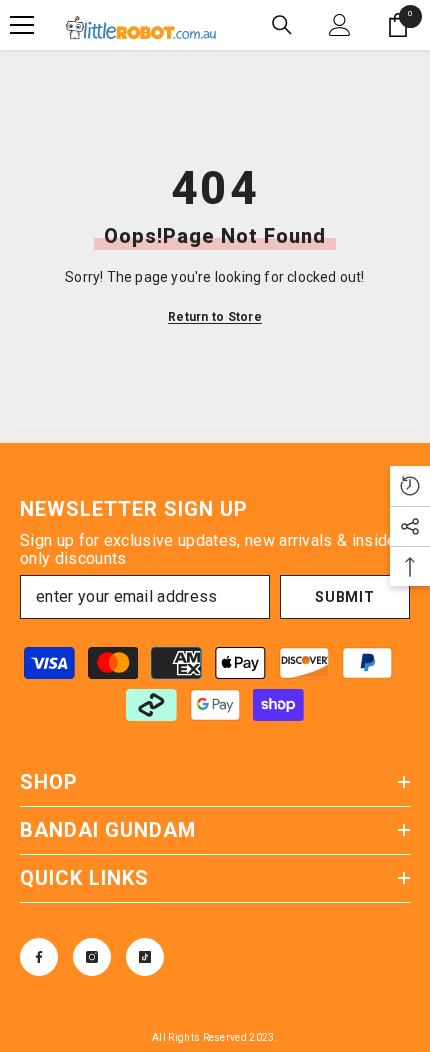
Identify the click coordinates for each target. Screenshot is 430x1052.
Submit (344, 597)
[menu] (22, 25)
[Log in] (340, 25)
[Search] (282, 25)
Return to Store (215, 317)
